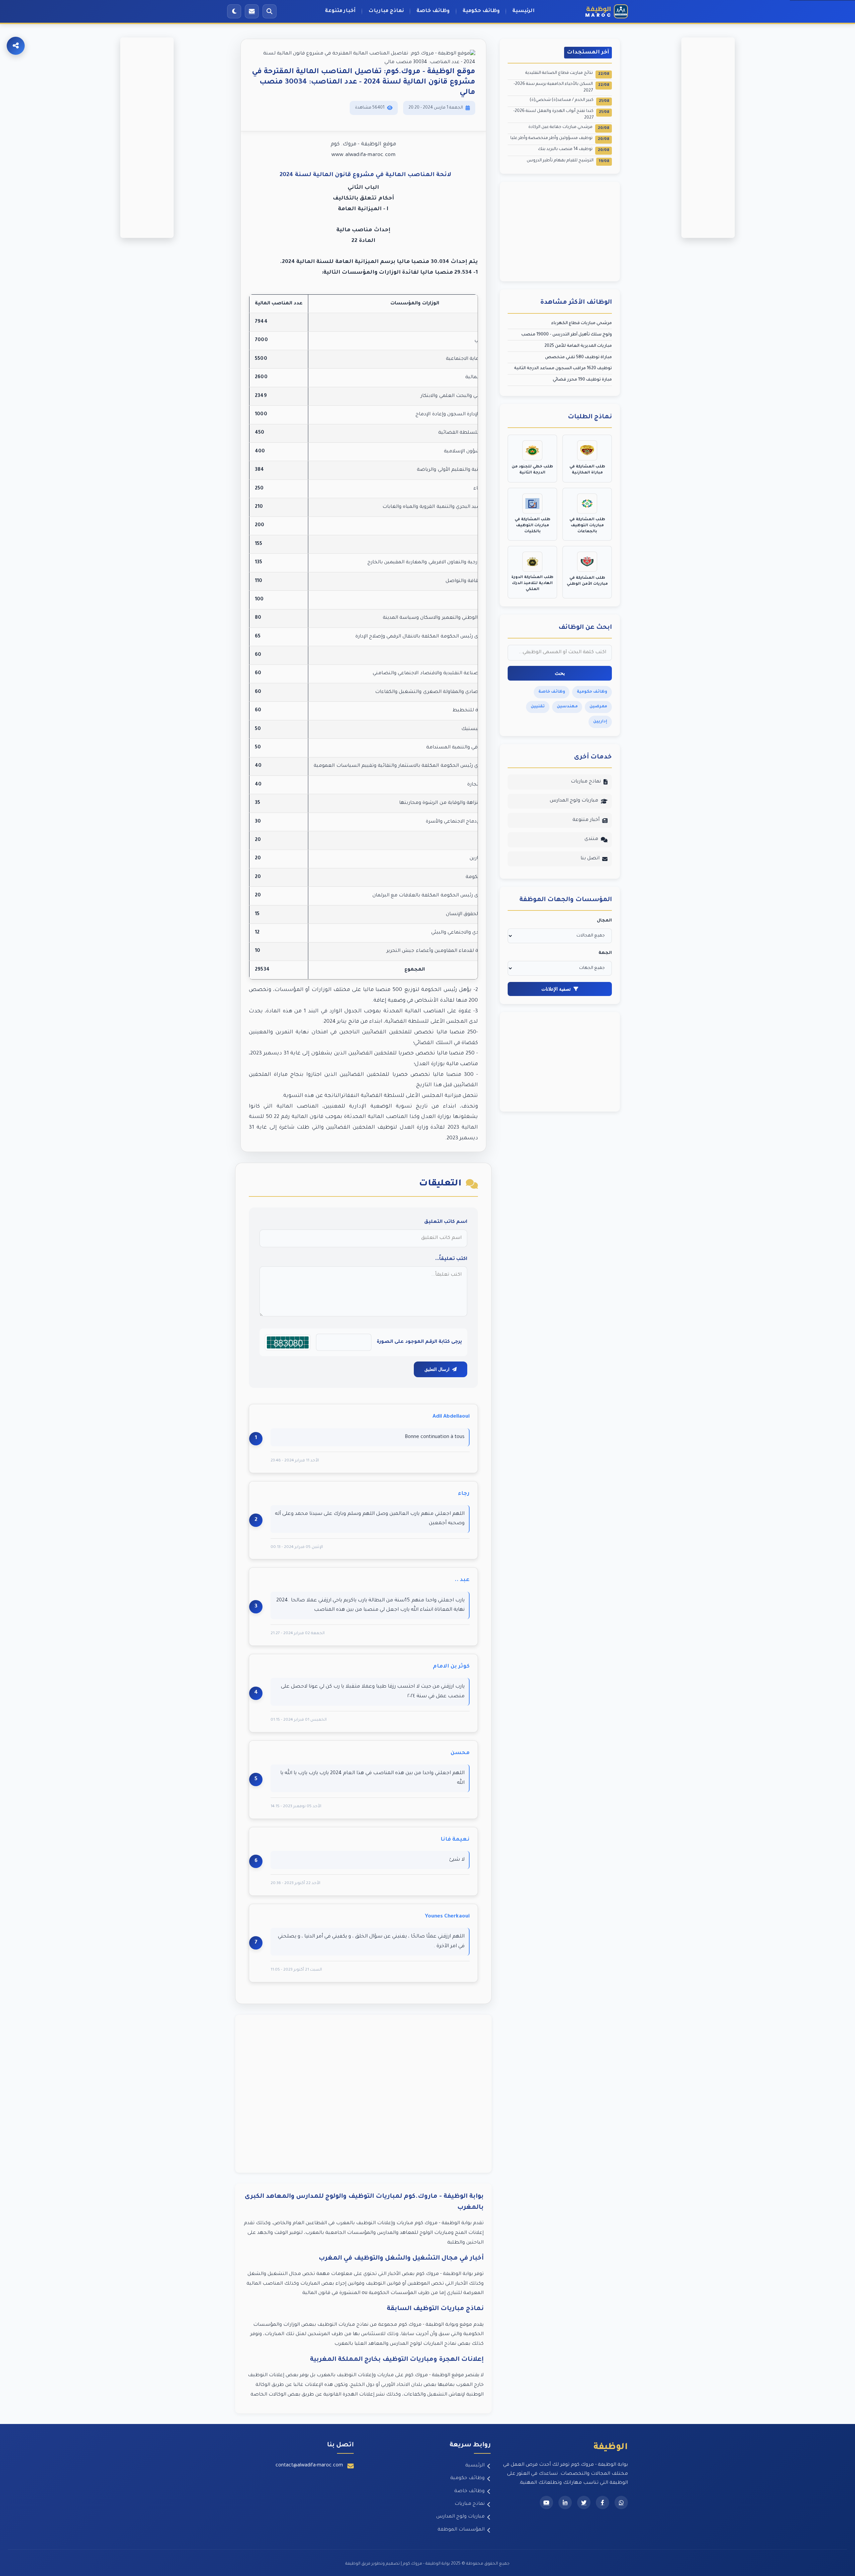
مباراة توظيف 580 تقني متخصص (578, 357)
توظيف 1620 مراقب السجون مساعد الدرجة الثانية (563, 369)
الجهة (605, 953)
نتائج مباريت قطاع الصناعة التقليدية (567, 74)
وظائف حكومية (481, 11)
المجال (604, 921)
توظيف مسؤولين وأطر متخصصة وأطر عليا (560, 139)
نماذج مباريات (386, 11)
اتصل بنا (590, 859)
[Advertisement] (363, 2094)
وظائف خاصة (433, 11)
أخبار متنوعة (340, 11)
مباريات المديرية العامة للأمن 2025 (578, 346)
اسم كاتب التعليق (446, 1222)
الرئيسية (524, 11)
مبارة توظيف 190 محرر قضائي (582, 380)
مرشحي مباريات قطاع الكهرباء (581, 323)
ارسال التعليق (437, 1369)
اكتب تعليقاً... (451, 1259)
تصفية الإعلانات (556, 989)
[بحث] (270, 11)
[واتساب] (621, 2502)
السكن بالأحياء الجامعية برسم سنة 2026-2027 (561, 88)
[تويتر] (584, 2502)
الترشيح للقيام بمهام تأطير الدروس (568, 161)
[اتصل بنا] (252, 11)
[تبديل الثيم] (234, 11)
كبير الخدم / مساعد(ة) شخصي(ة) (569, 101)
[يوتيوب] (546, 2502)
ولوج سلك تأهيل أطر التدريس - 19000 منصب (567, 335)
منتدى (591, 839)
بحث (560, 673)
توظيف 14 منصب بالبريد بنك (574, 150)
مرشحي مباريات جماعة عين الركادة (569, 128)
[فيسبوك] (603, 2502)
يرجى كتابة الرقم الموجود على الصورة (419, 1342)
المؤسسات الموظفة (461, 2530)
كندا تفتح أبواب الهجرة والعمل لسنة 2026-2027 (561, 115)
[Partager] (16, 46)
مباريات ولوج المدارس (574, 801)
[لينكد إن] (565, 2502)
